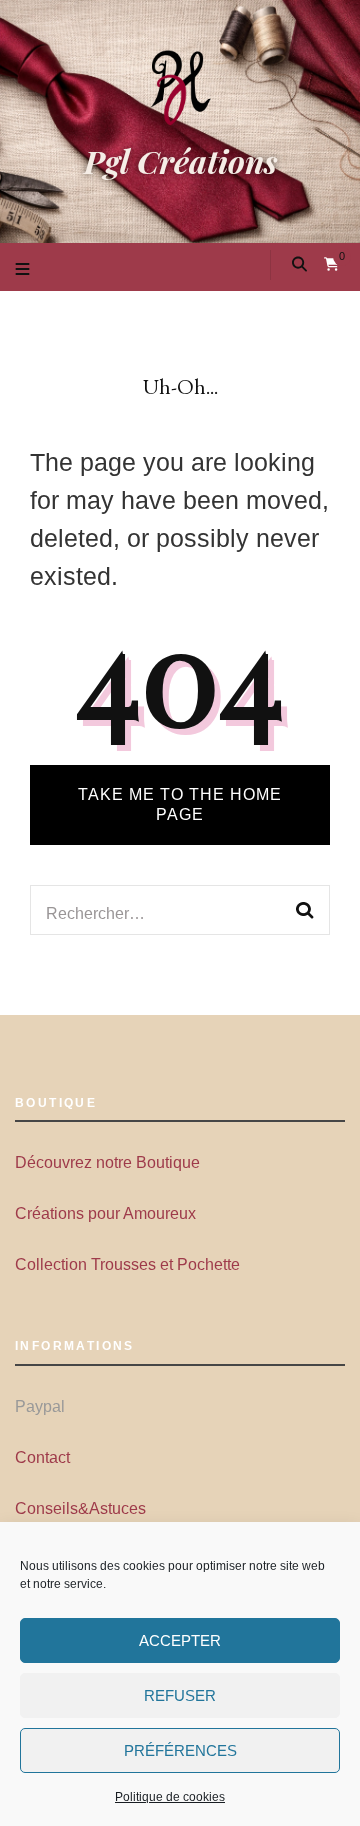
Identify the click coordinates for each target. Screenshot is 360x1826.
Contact (42, 1457)
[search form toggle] (299, 265)
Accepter (180, 1640)
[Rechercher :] (166, 910)
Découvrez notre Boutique (107, 1162)
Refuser (180, 1695)
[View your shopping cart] (331, 265)
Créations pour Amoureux (105, 1213)
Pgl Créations (180, 160)
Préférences (180, 1750)
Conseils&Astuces (80, 1508)
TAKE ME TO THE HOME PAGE (180, 804)
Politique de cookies (170, 1797)
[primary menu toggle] (25, 270)
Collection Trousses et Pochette (127, 1264)
